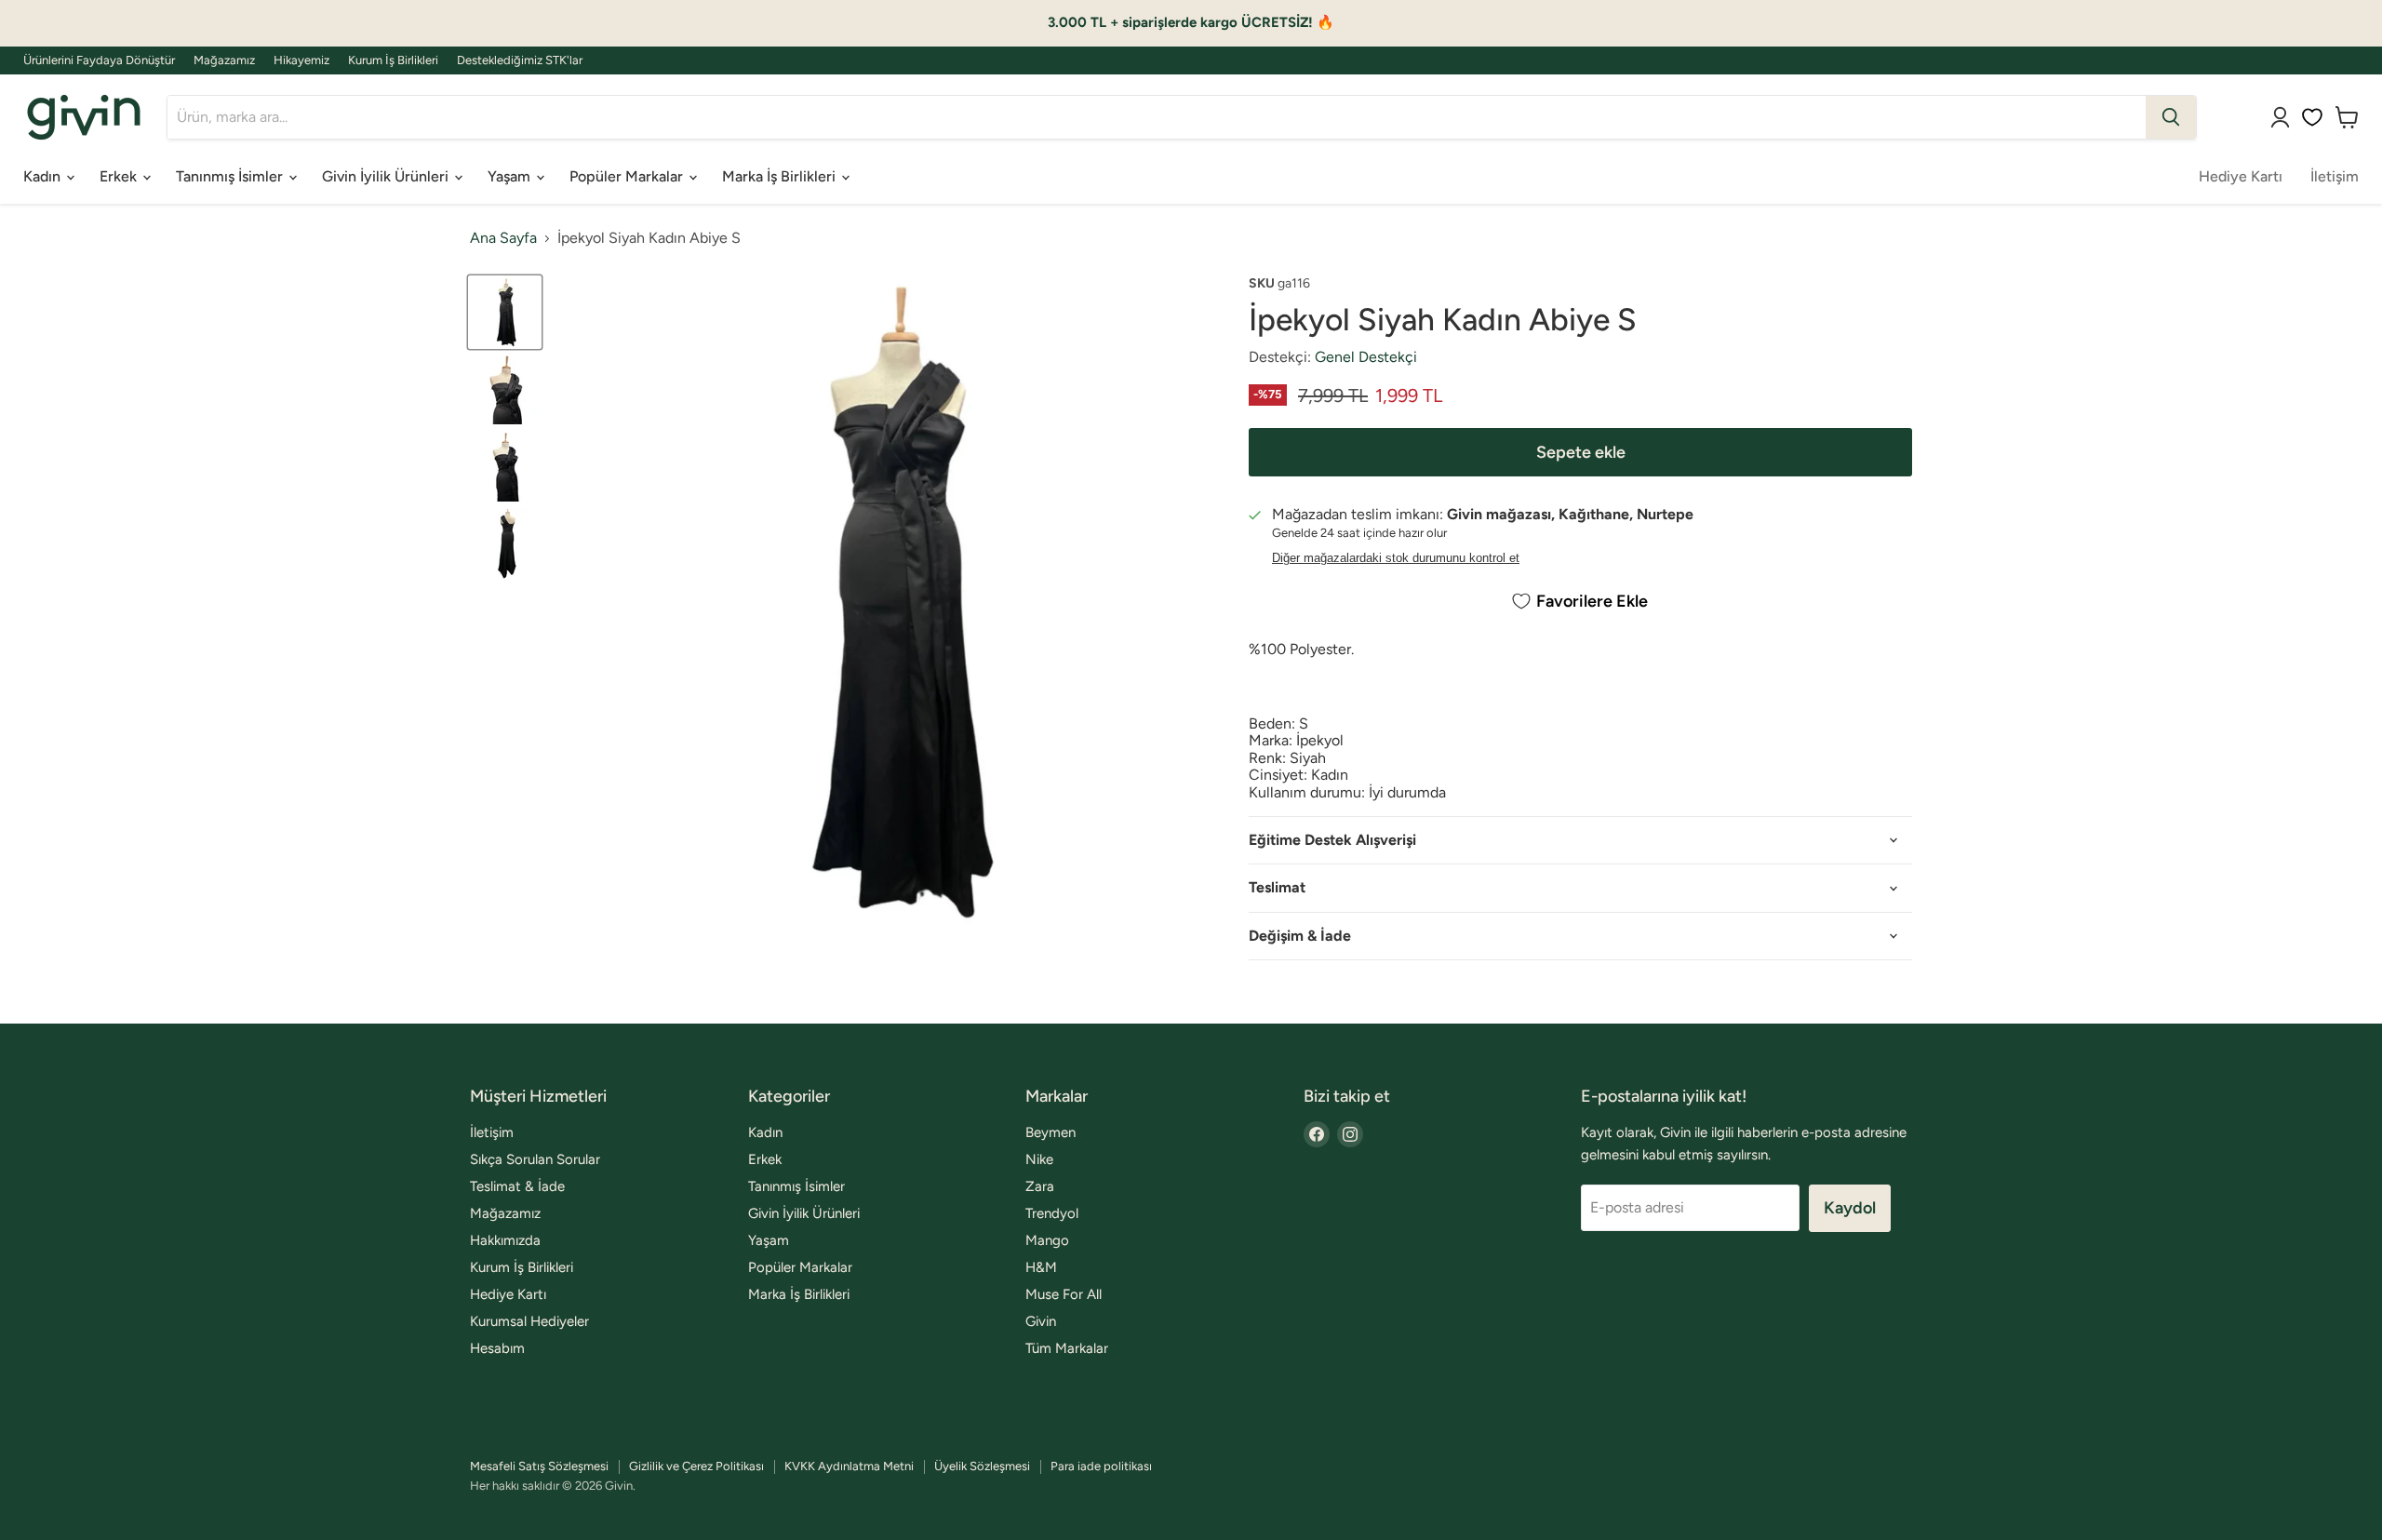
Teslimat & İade (517, 1186)
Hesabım (497, 1348)
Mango (1047, 1240)
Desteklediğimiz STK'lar (520, 60)
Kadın (44, 176)
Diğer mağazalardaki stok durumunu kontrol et (1396, 558)
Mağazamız (224, 60)
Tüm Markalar (1067, 1348)
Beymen (1050, 1132)
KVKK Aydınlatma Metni (849, 1466)
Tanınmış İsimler (231, 176)
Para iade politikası (1101, 1466)
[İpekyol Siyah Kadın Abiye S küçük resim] (505, 312)
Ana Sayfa (503, 238)
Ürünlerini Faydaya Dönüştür (99, 60)
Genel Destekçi (1366, 357)
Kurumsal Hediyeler (529, 1321)
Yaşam (511, 176)
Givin (1041, 1321)
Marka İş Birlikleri (781, 176)
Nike (1039, 1159)
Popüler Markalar (628, 176)
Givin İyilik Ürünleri (387, 176)
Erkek (120, 176)
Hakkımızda (505, 1240)
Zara (1040, 1186)
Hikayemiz (301, 60)
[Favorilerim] (2312, 117)
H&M (1041, 1267)
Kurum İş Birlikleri (393, 60)
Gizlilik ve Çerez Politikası (696, 1466)
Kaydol (1850, 1208)
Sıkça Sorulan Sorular (535, 1159)
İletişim (2335, 176)
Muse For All (1064, 1294)
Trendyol (1052, 1213)
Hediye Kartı (2241, 176)
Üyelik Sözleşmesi (982, 1466)
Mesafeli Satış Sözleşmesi (539, 1466)
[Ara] (2171, 117)
